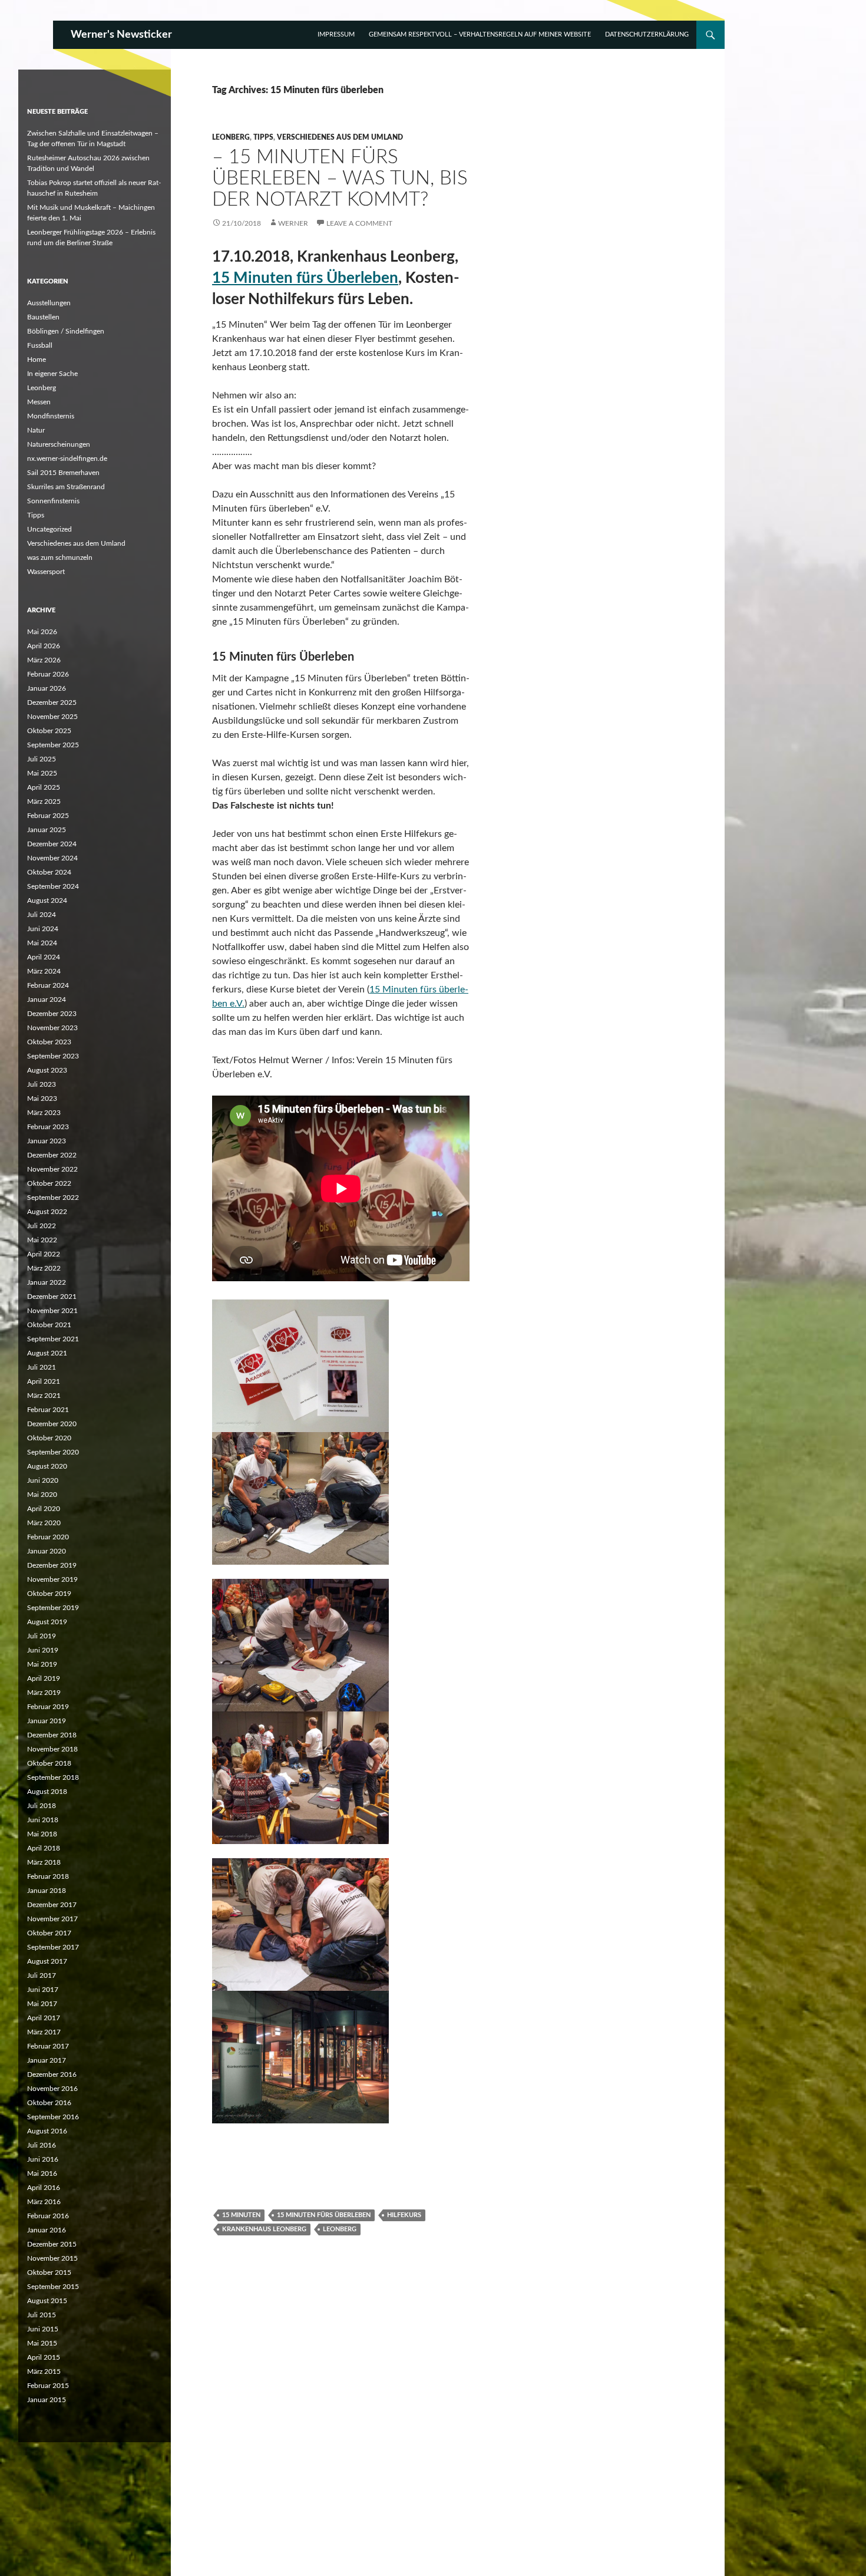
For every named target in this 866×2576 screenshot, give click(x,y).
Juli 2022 (42, 1226)
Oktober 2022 (49, 1183)
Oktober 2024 (49, 872)
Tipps (263, 137)
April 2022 (44, 1254)
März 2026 (44, 660)
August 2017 (47, 1961)
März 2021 (44, 1396)
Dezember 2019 (52, 1565)
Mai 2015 (42, 2343)
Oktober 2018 (49, 1763)
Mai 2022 (42, 1240)
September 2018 (53, 1777)
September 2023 (53, 1056)
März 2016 (44, 2202)
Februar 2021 (48, 1410)
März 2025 (44, 802)
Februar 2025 (48, 816)
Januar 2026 (47, 688)
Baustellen (43, 317)
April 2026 (44, 646)
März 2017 (44, 2032)
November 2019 (52, 1579)
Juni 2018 (43, 1820)
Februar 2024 (48, 985)
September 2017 (53, 1947)
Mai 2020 (42, 1495)
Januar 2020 (47, 1551)
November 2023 (52, 1028)
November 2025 (52, 717)
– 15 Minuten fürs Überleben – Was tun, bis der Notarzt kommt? (340, 178)
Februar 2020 (48, 1537)
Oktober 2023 (49, 1042)
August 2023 (47, 1070)
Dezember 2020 (52, 1424)
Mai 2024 (42, 943)
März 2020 (44, 1523)
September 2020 (53, 1452)
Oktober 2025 (49, 731)
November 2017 (52, 1919)
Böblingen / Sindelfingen (66, 331)
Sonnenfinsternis (53, 501)
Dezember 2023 (52, 1014)
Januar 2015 (47, 2400)
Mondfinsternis (51, 416)
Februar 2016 (48, 2216)
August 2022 (47, 1212)
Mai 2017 (42, 2004)
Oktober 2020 (49, 1438)
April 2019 (44, 1678)
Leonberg (231, 137)
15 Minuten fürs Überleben (305, 278)
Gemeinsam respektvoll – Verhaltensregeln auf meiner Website (480, 34)
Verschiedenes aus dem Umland (340, 137)
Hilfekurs (404, 2215)
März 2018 (44, 1862)
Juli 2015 (42, 2315)
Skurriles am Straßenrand (66, 487)
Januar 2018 (47, 1891)
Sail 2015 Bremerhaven (63, 473)
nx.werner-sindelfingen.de (67, 459)
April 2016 (44, 2188)
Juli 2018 (42, 1806)
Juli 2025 (42, 759)
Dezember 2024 (52, 844)
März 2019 (44, 1693)
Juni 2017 (43, 1990)
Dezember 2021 (52, 1297)
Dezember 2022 (52, 1155)
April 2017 (44, 2018)
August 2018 (47, 1792)
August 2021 (47, 1353)
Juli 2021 (42, 1367)
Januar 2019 (47, 1721)
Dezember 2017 (52, 1905)
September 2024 (53, 886)
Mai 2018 (42, 1834)
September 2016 (53, 2117)
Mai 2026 (42, 632)
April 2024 (44, 957)
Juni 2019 (43, 1650)
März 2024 (44, 971)
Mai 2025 (42, 773)
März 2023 (44, 1113)
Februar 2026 (48, 674)
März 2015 (44, 2371)
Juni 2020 (43, 1480)
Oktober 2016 (49, 2103)
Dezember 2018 (52, 1735)
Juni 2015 (43, 2329)
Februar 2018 (48, 1876)
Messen (39, 402)
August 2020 (47, 1466)
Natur (36, 430)
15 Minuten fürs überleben (324, 2215)
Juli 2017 (42, 1975)
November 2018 (52, 1749)
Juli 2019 (42, 1636)
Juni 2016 (43, 2159)
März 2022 (44, 1268)
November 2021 (52, 1311)
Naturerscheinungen (59, 444)
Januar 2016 (47, 2230)
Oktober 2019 (49, 1594)
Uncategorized (49, 529)
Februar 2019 (48, 1707)
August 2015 (47, 2301)
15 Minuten (241, 2215)
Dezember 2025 (52, 702)
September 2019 (53, 1608)
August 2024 (47, 901)
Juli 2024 (42, 915)
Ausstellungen (49, 303)
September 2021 (53, 1339)
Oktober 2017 (49, 1933)
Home (37, 359)
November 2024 (52, 858)
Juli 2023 (42, 1084)
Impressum (336, 34)
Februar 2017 (48, 2046)
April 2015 (44, 2357)
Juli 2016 (42, 2145)
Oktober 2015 (49, 2272)
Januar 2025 (47, 830)
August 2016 (47, 2131)
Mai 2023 (42, 1099)
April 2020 (44, 1509)
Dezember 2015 (52, 2244)
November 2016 (52, 2089)
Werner (293, 223)
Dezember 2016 (52, 2074)
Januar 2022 (47, 1282)
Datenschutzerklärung (647, 34)
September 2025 (53, 745)
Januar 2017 (47, 2060)
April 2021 (44, 1381)
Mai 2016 (42, 2173)
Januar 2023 (47, 1141)
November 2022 (52, 1169)
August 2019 (47, 1622)
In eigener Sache (52, 374)
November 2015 (52, 2258)
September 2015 (53, 2287)
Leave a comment (359, 223)
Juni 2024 (43, 929)
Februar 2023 (48, 1127)
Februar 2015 (48, 2386)
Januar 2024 (47, 1000)
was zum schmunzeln (60, 558)
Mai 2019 (42, 1664)
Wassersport (46, 572)
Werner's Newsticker (121, 35)
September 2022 (53, 1198)
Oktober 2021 (49, 1325)
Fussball (40, 345)
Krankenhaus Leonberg (264, 2229)
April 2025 (44, 787)
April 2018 (44, 1848)
